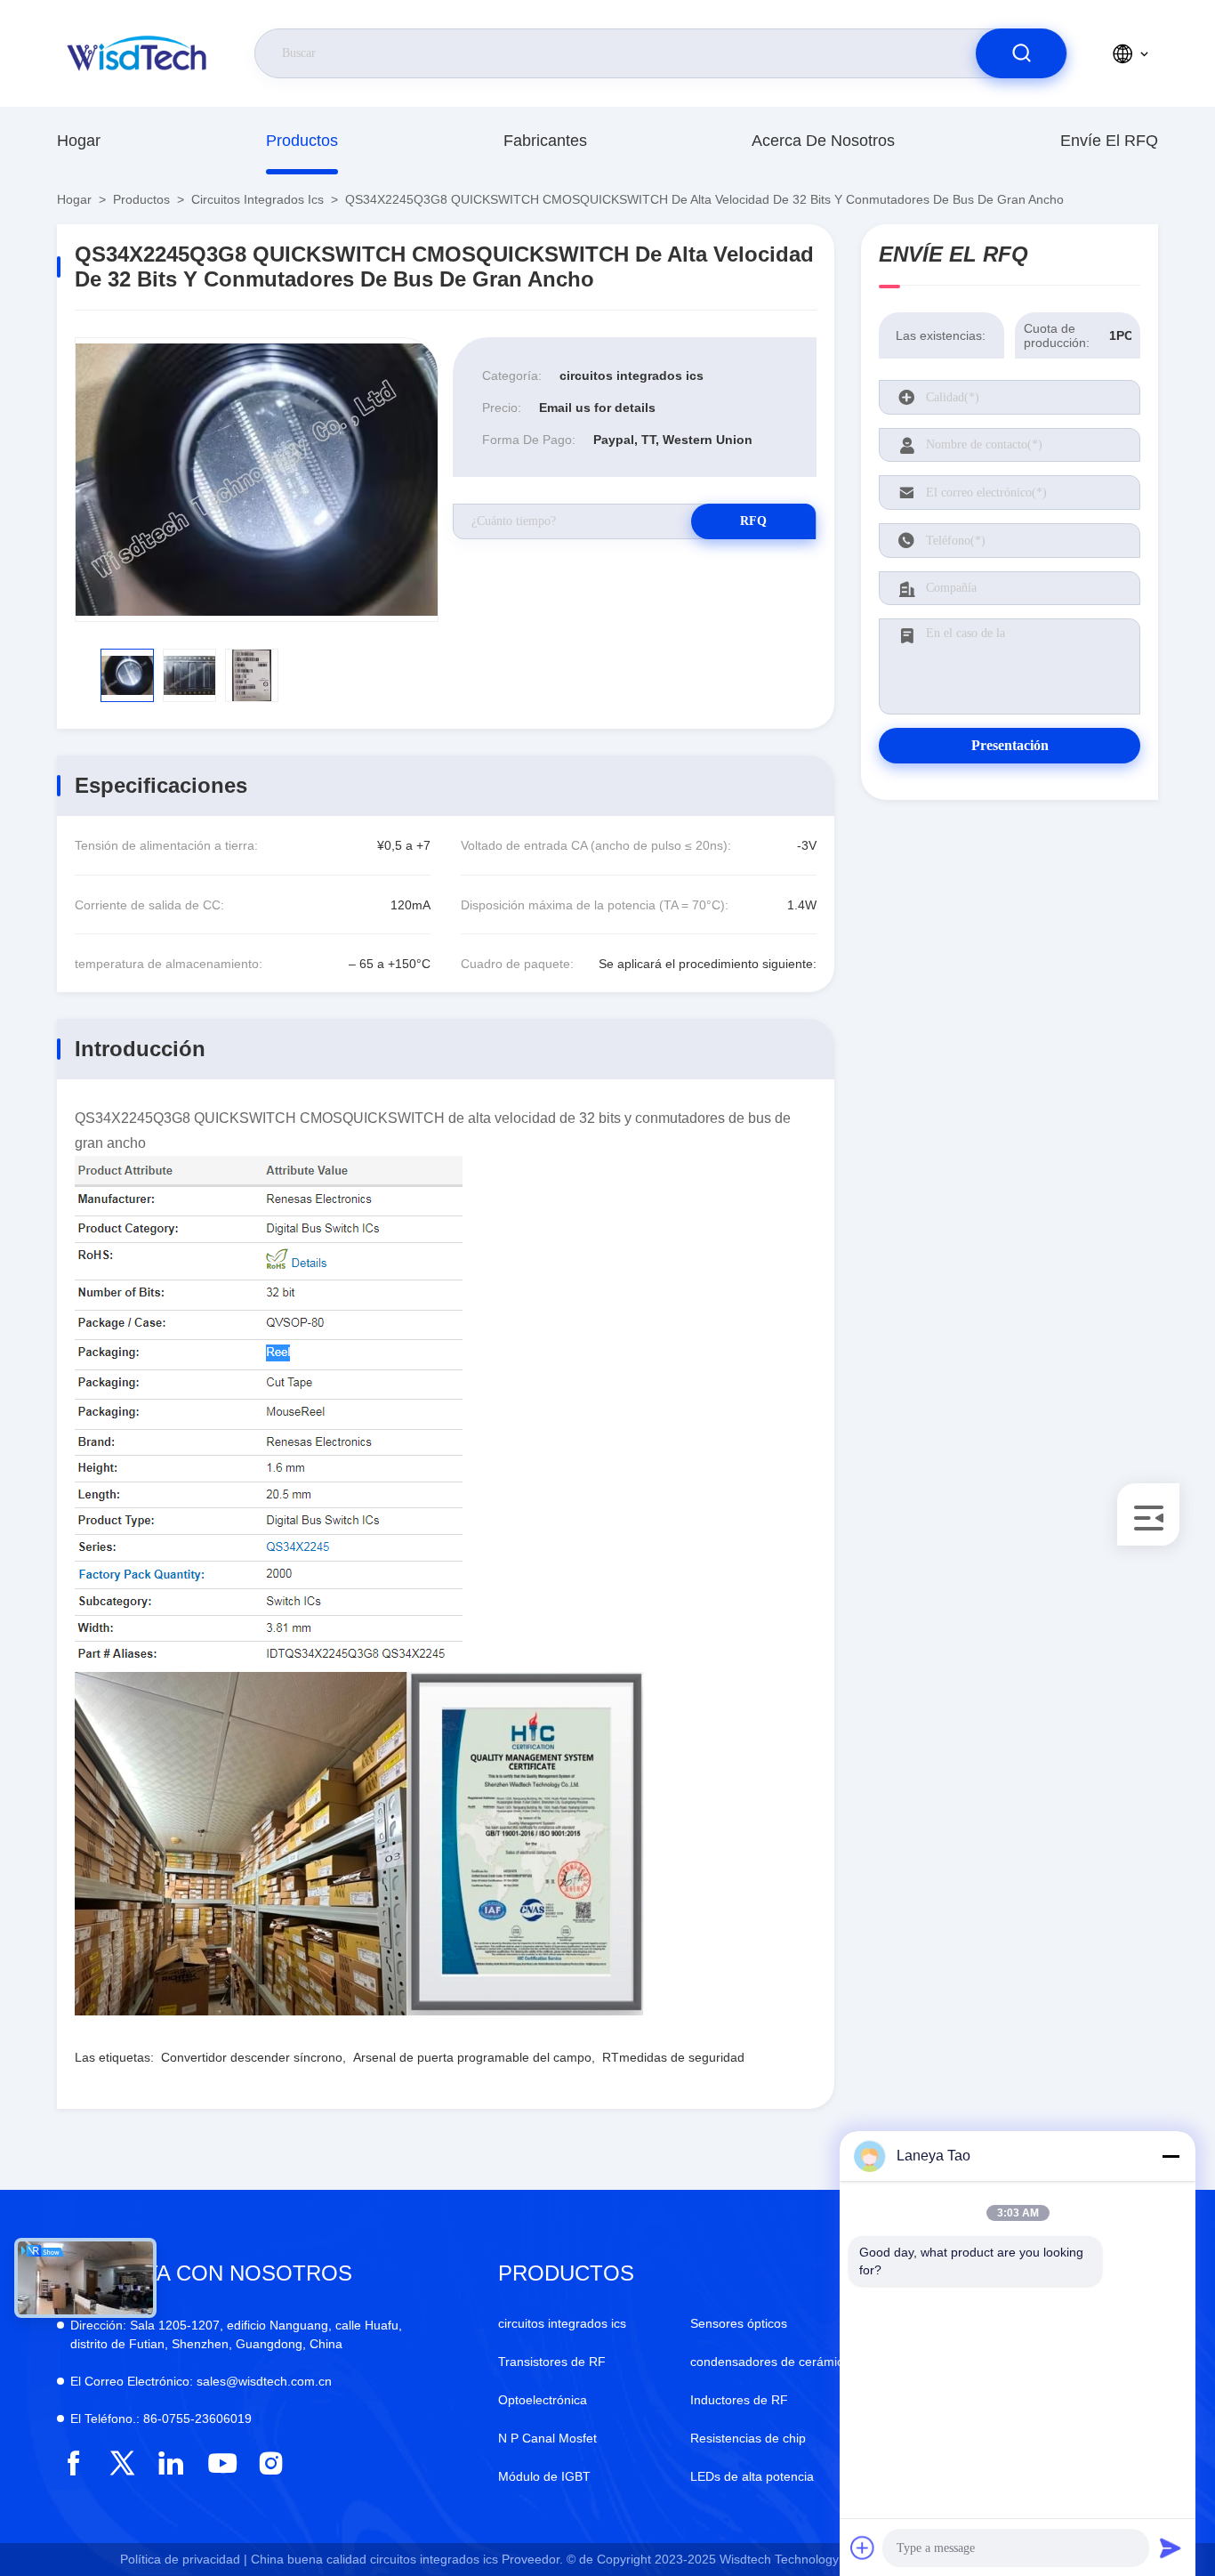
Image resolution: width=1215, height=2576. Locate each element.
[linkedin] (171, 2463)
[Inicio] (138, 53)
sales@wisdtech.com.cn (201, 2381)
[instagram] (271, 2463)
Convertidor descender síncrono (252, 2057)
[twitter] (122, 2463)
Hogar (79, 141)
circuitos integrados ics (257, 199)
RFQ (753, 521)
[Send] (1171, 2548)
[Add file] (863, 2548)
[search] (1021, 53)
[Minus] (1171, 2156)
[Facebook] (73, 2463)
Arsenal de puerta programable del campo (472, 2057)
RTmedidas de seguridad (673, 2057)
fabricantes (545, 141)
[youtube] (221, 2463)
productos (302, 141)
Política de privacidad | (184, 2559)
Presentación (1010, 745)
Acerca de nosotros (823, 141)
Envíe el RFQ (1109, 141)
